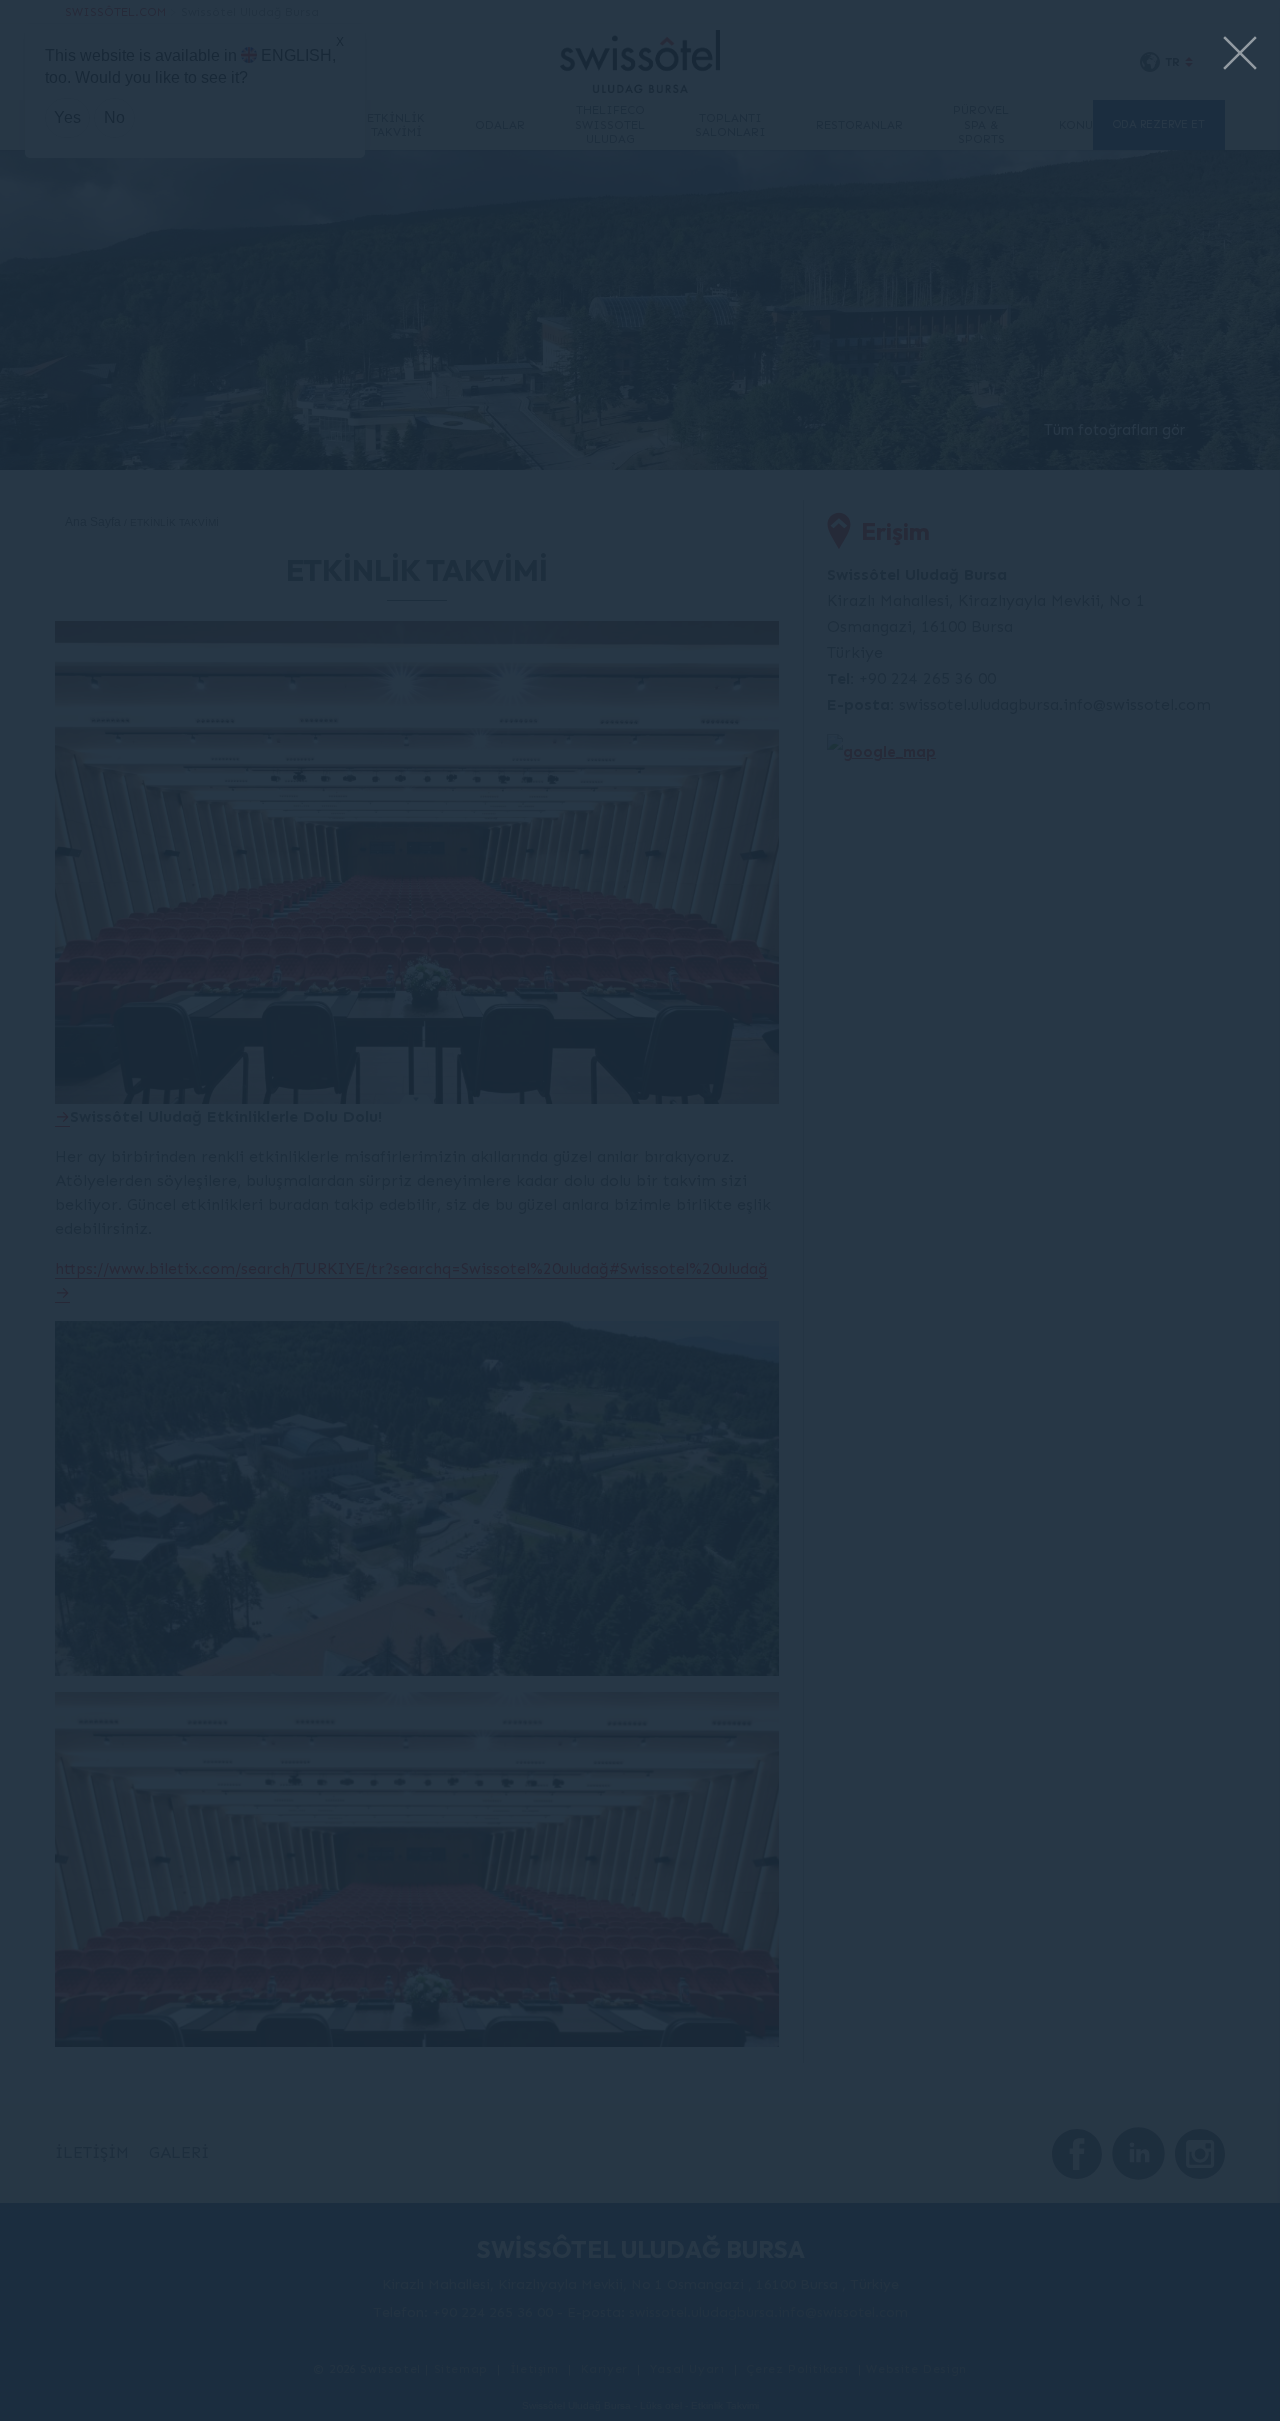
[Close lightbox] (1240, 54)
